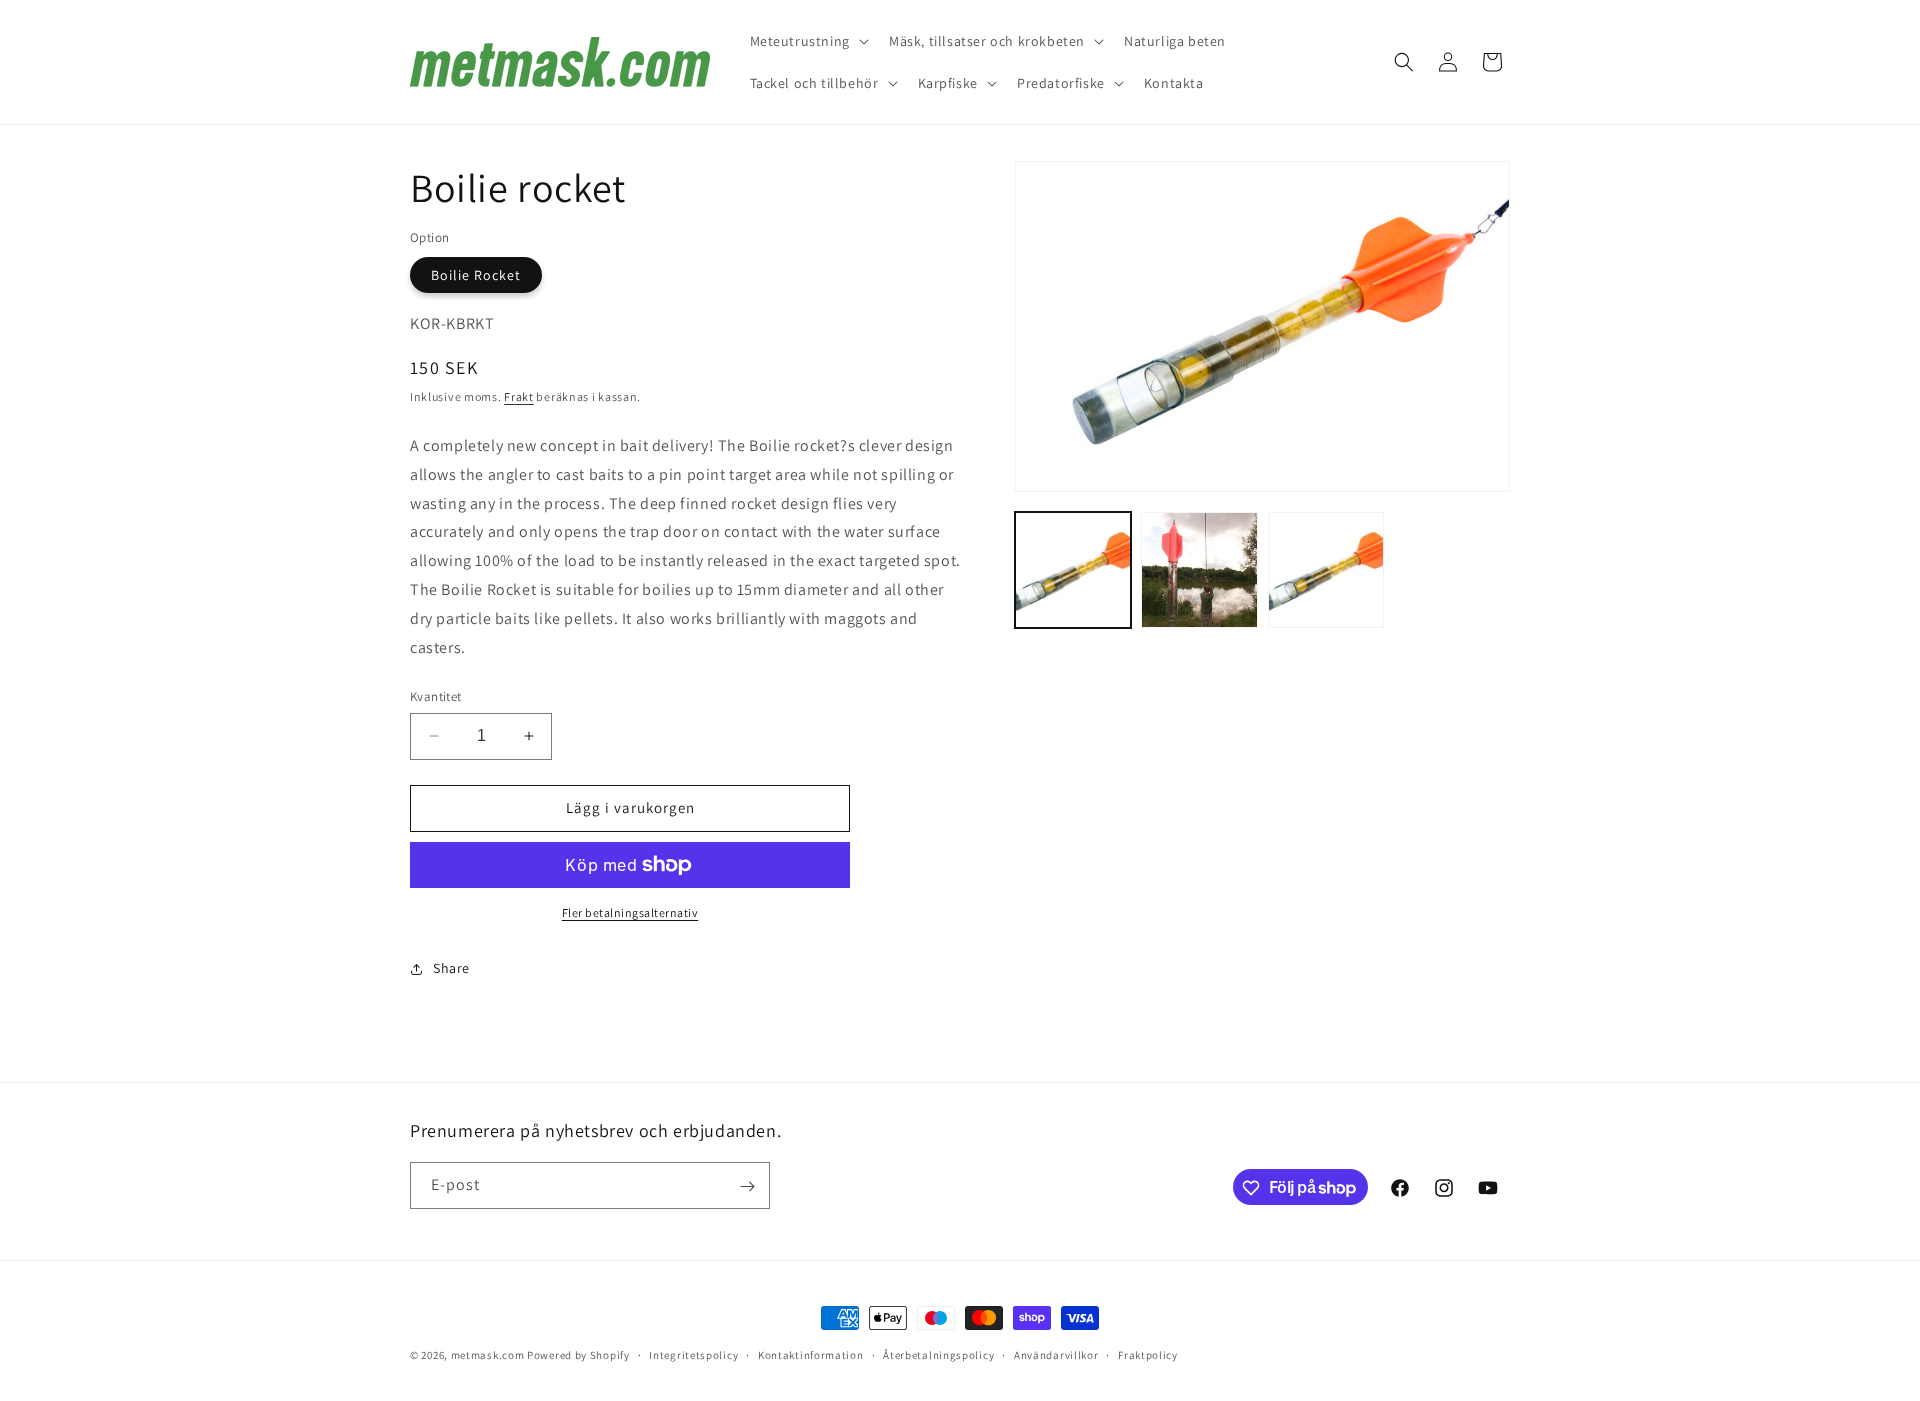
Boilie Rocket (476, 275)
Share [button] (451, 968)
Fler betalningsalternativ (630, 912)
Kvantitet (436, 696)
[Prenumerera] (747, 1186)
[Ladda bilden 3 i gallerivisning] (1326, 570)
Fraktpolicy (1148, 1354)
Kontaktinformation (811, 1354)
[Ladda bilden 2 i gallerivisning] (1199, 570)
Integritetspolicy (693, 1354)
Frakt (519, 396)
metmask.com (489, 1355)
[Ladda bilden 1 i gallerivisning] (1073, 570)
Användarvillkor (1056, 1354)
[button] (807, 41)
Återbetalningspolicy (938, 1354)
